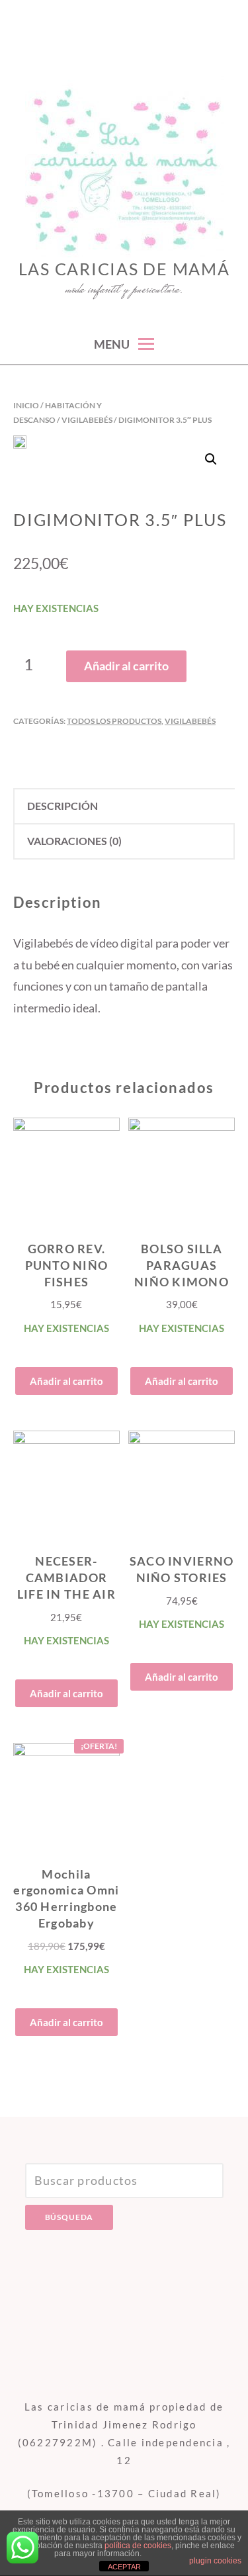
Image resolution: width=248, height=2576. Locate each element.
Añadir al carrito (126, 666)
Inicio (26, 405)
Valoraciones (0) (74, 841)
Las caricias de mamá (124, 269)
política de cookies (138, 2546)
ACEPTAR (124, 2567)
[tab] (124, 806)
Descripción (62, 806)
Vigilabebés (87, 420)
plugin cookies (215, 2561)
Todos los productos (114, 721)
